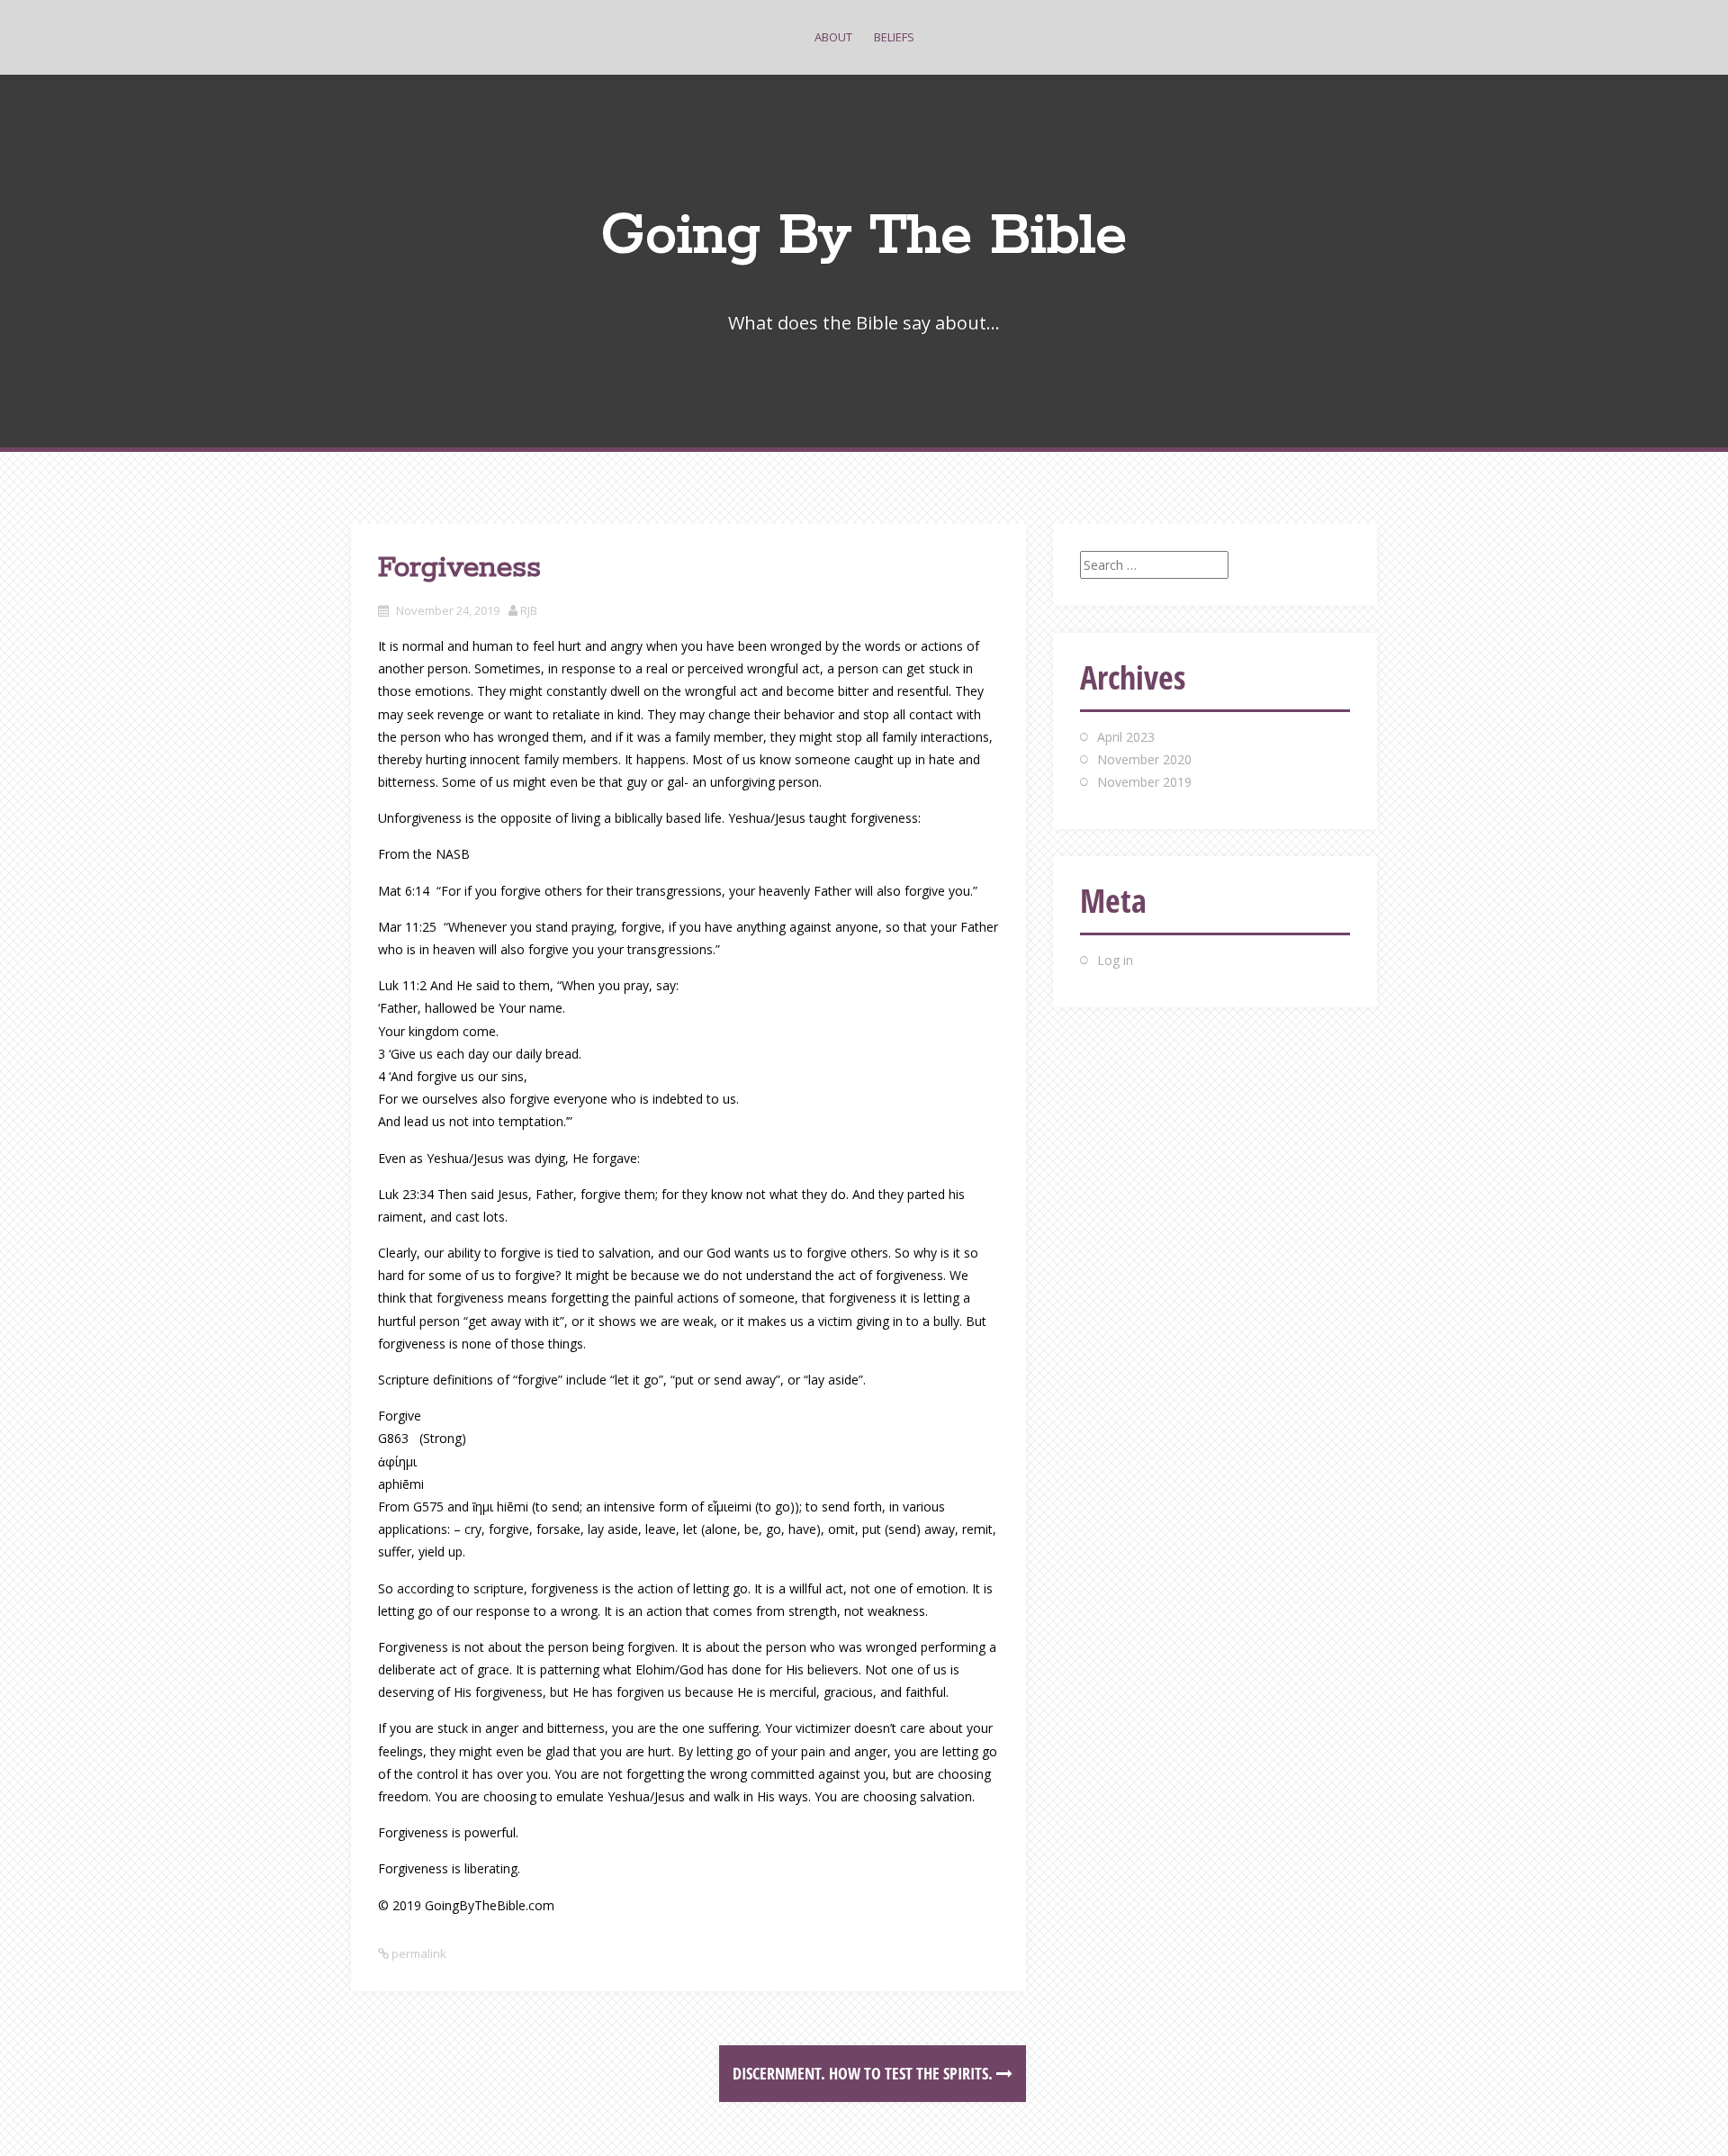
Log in (1115, 960)
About (833, 37)
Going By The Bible (864, 236)
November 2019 (1144, 782)
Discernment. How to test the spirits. (864, 2073)
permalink (418, 1953)
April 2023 (1126, 737)
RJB (529, 610)
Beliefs (894, 37)
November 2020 (1144, 759)
